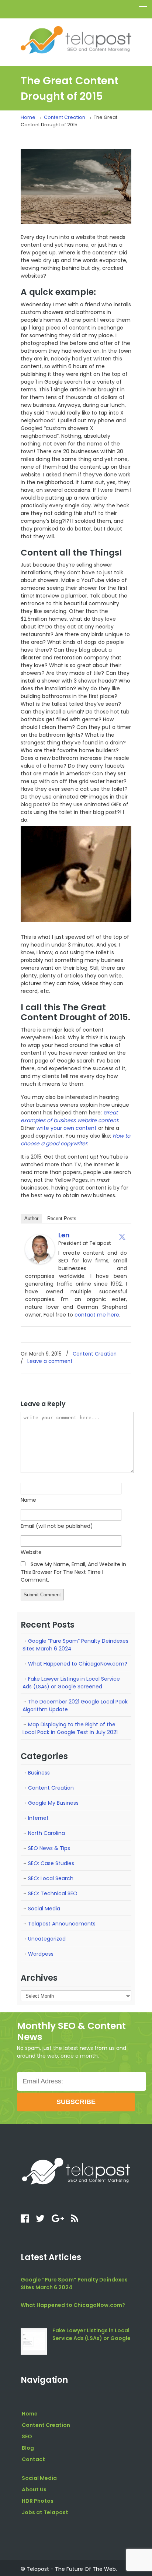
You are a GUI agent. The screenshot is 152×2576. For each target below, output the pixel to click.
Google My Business (53, 1803)
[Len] (40, 1262)
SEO (27, 2436)
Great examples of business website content (69, 1116)
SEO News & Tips (49, 1848)
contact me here (97, 1315)
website (31, 1552)
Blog (28, 2448)
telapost (76, 39)
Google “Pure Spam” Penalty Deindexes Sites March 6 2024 (75, 1645)
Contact (33, 2459)
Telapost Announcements (62, 1924)
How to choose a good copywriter (75, 1140)
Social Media (44, 1909)
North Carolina (46, 1833)
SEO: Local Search (51, 1878)
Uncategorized (47, 1939)
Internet (38, 1818)
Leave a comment (50, 1361)
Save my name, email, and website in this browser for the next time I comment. (73, 1572)
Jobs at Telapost (45, 2512)
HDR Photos (38, 2501)
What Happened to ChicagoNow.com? (78, 1664)
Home (28, 117)
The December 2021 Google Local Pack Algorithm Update (75, 1705)
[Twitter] (122, 1237)
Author (31, 1218)
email (57, 1526)
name (28, 1500)
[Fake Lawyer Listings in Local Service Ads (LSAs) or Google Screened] (34, 2341)
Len (64, 1235)
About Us (34, 2489)
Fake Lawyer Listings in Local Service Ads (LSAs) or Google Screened (71, 1683)
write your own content (67, 1128)
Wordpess (41, 1954)
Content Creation (65, 117)
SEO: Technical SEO (53, 1893)
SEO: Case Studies (51, 1863)
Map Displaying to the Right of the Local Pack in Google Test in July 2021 (70, 1728)
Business (39, 1773)
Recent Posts (62, 1218)
